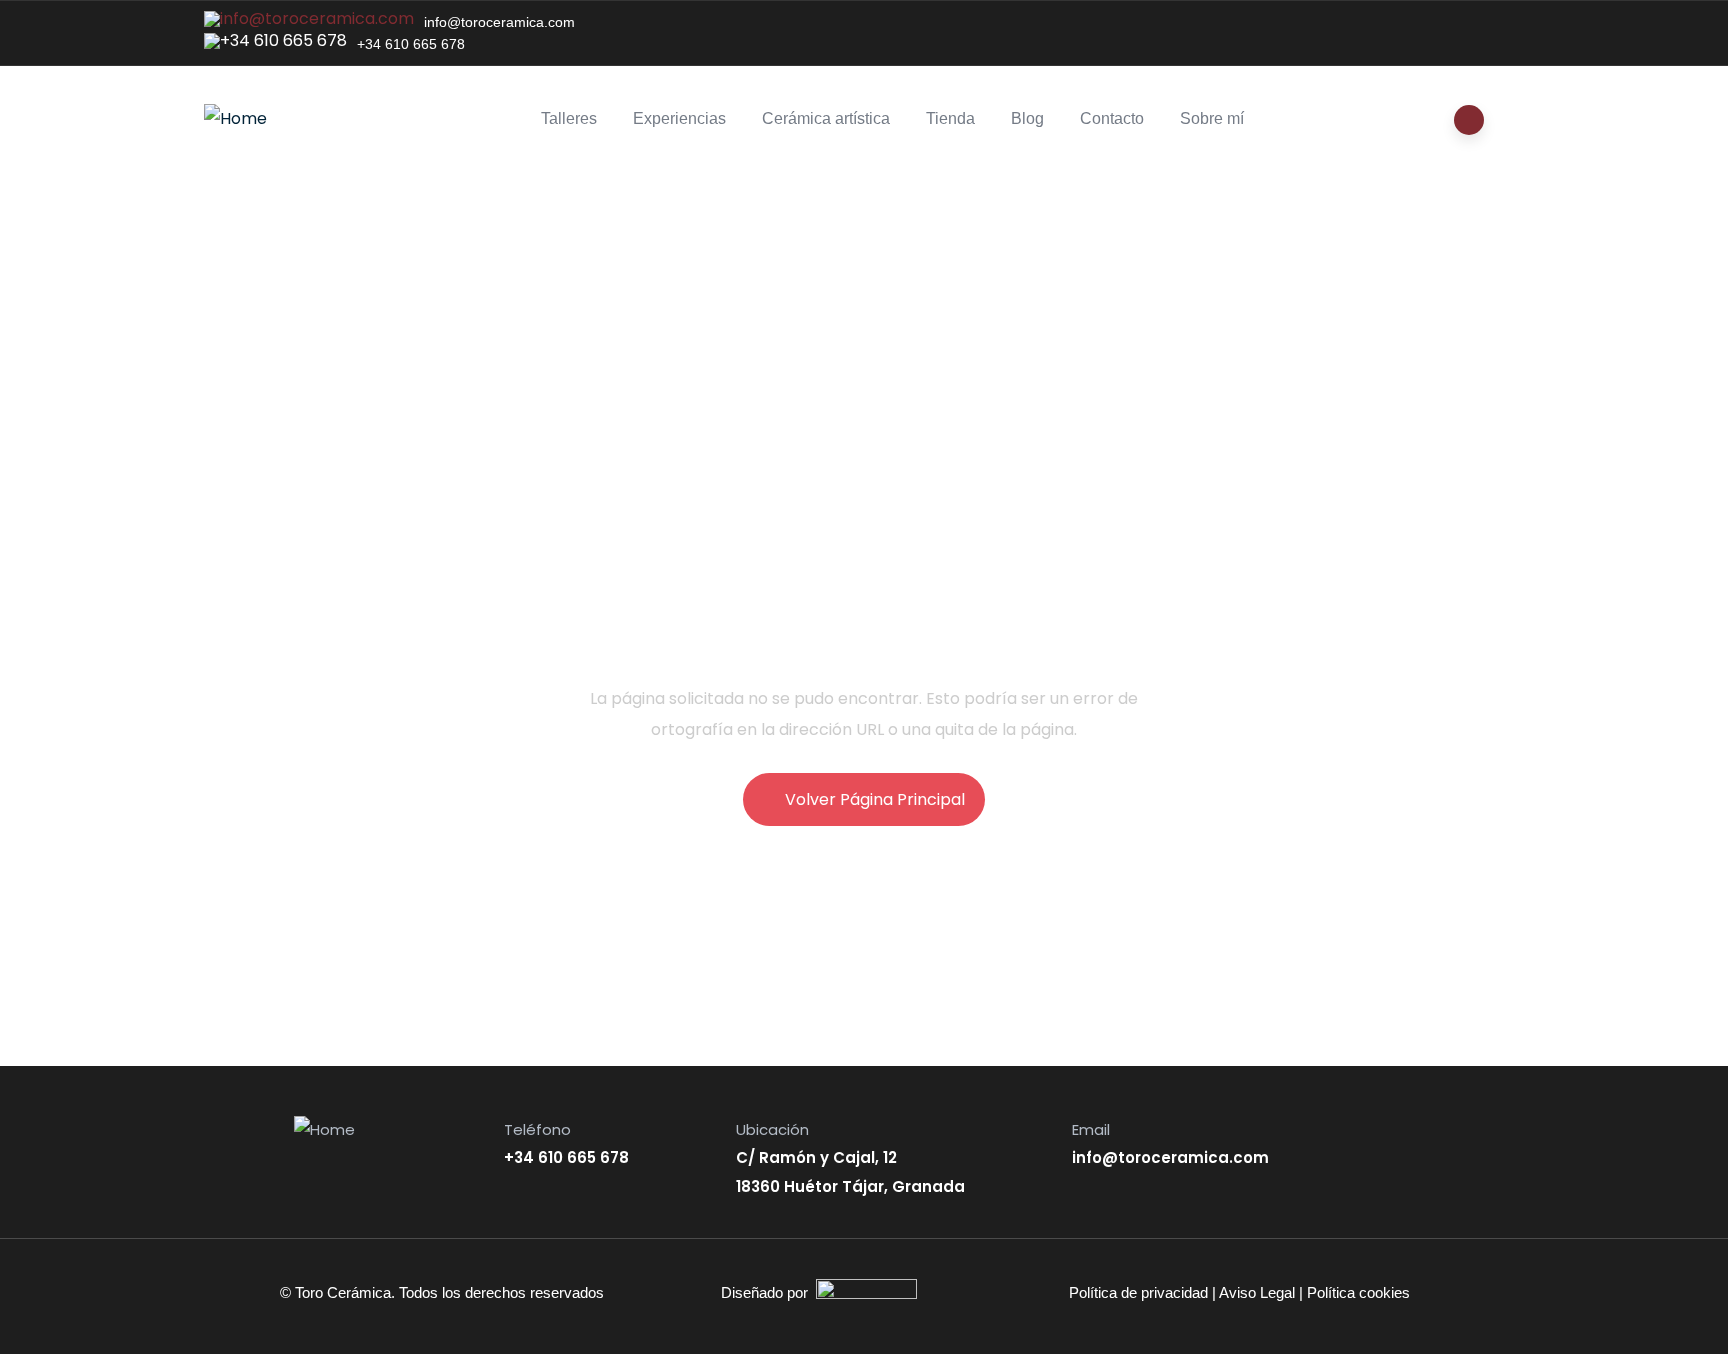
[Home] (235, 119)
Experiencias (679, 118)
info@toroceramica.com (499, 22)
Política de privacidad (1138, 1292)
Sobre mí (1212, 118)
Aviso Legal (1257, 1292)
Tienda (950, 118)
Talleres (569, 118)
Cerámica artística (826, 118)
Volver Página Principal (875, 799)
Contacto (1112, 118)
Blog (1027, 118)
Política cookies (1358, 1292)
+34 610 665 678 (411, 44)
